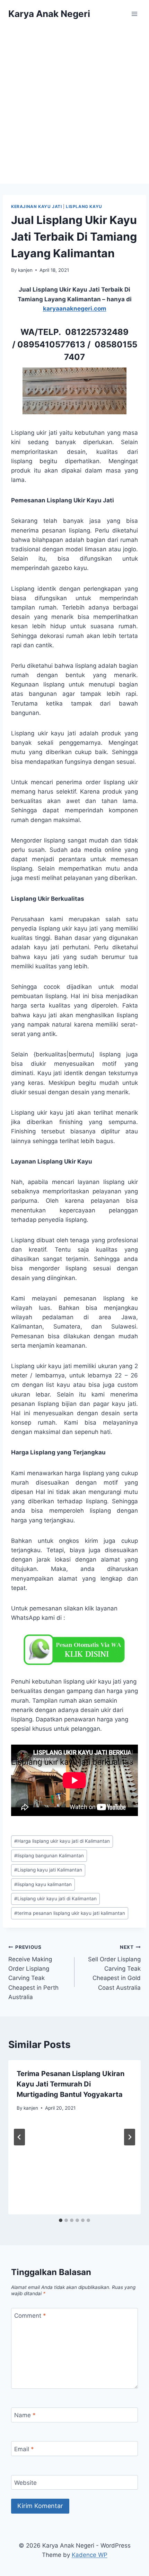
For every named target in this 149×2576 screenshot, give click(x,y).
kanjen (25, 270)
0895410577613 (51, 344)
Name (25, 2415)
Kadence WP (90, 2555)
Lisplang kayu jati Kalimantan (48, 1870)
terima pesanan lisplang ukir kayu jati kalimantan (70, 1913)
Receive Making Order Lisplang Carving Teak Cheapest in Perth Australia (33, 1972)
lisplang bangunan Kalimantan (49, 1856)
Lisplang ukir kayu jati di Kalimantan (55, 1899)
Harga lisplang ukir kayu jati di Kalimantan (62, 1841)
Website (25, 2483)
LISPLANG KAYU (84, 206)
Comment (30, 2316)
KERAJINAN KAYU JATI (36, 206)
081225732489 (97, 332)
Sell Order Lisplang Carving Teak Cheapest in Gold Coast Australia (114, 1968)
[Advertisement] (74, 106)
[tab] (61, 2220)
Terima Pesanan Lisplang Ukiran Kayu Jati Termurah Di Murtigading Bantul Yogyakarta (71, 2084)
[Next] (130, 2137)
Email (24, 2449)
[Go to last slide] (19, 2137)
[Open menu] (134, 14)
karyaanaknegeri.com (75, 309)
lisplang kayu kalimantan (43, 1884)
